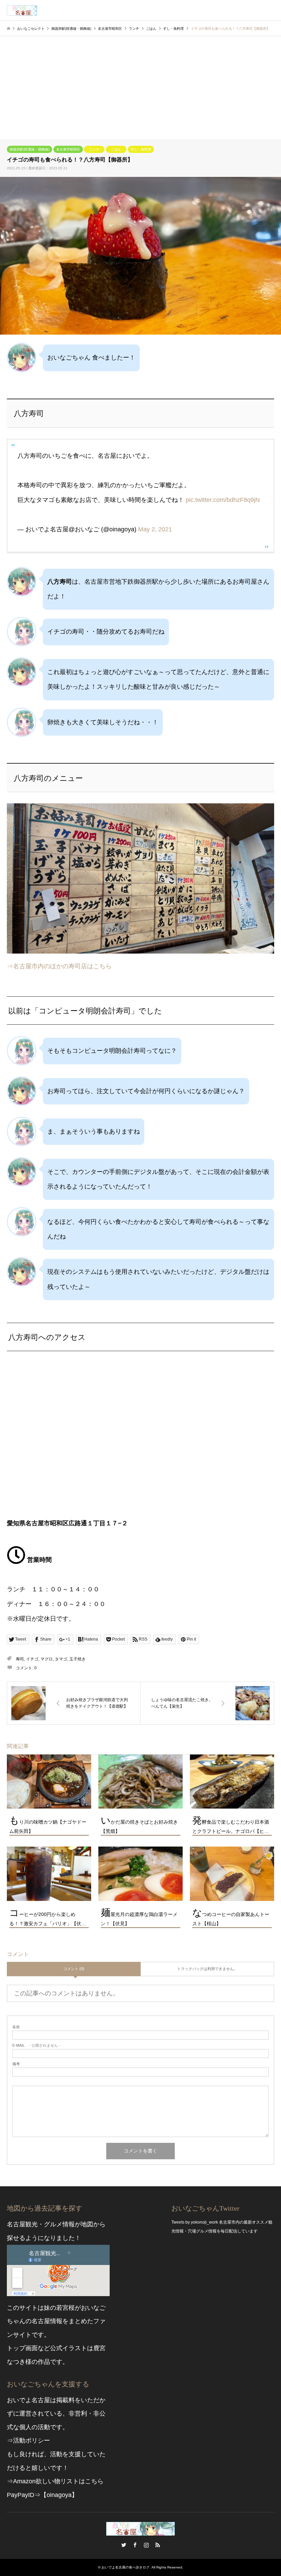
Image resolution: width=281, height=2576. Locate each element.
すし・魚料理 (141, 149)
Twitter (124, 2545)
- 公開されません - (36, 2046)
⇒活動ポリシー (28, 2441)
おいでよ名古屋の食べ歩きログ (125, 2567)
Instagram (146, 2545)
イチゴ (32, 1659)
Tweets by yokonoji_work (195, 2222)
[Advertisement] (140, 88)
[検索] (255, 10)
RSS (158, 2545)
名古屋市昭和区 (68, 149)
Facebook (135, 2545)
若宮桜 (65, 2308)
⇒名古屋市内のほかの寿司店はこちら (59, 966)
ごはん (116, 149)
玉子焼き (77, 1659)
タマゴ (61, 1659)
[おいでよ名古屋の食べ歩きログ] (22, 10)
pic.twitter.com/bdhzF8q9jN (223, 500)
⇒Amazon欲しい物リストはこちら (55, 2481)
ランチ (94, 149)
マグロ (47, 1659)
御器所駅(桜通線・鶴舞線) (29, 149)
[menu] (271, 10)
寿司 (20, 1659)
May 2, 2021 (155, 529)
